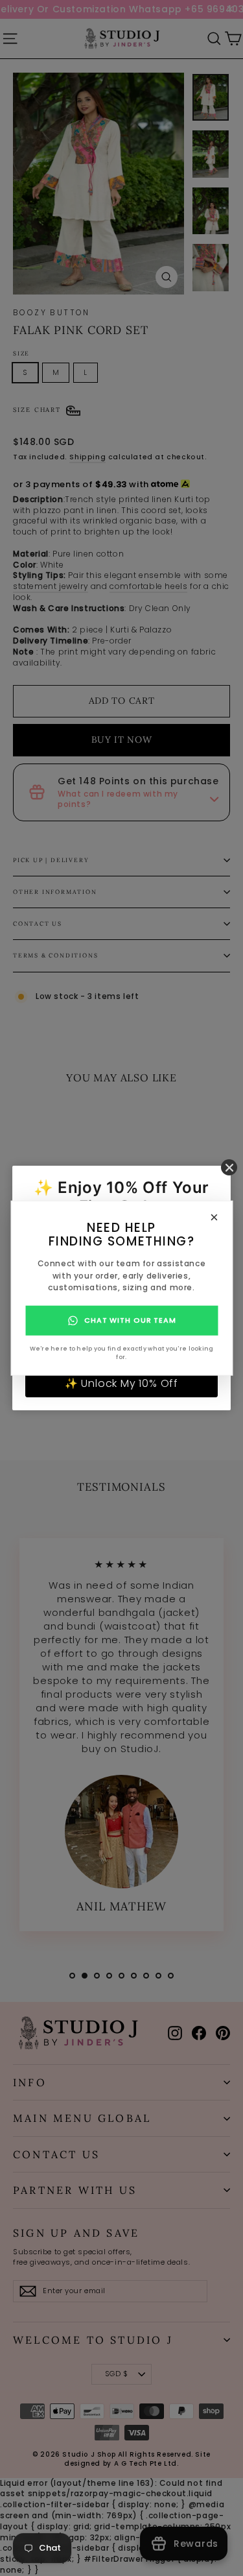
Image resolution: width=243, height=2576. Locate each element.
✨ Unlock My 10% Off (121, 1383)
